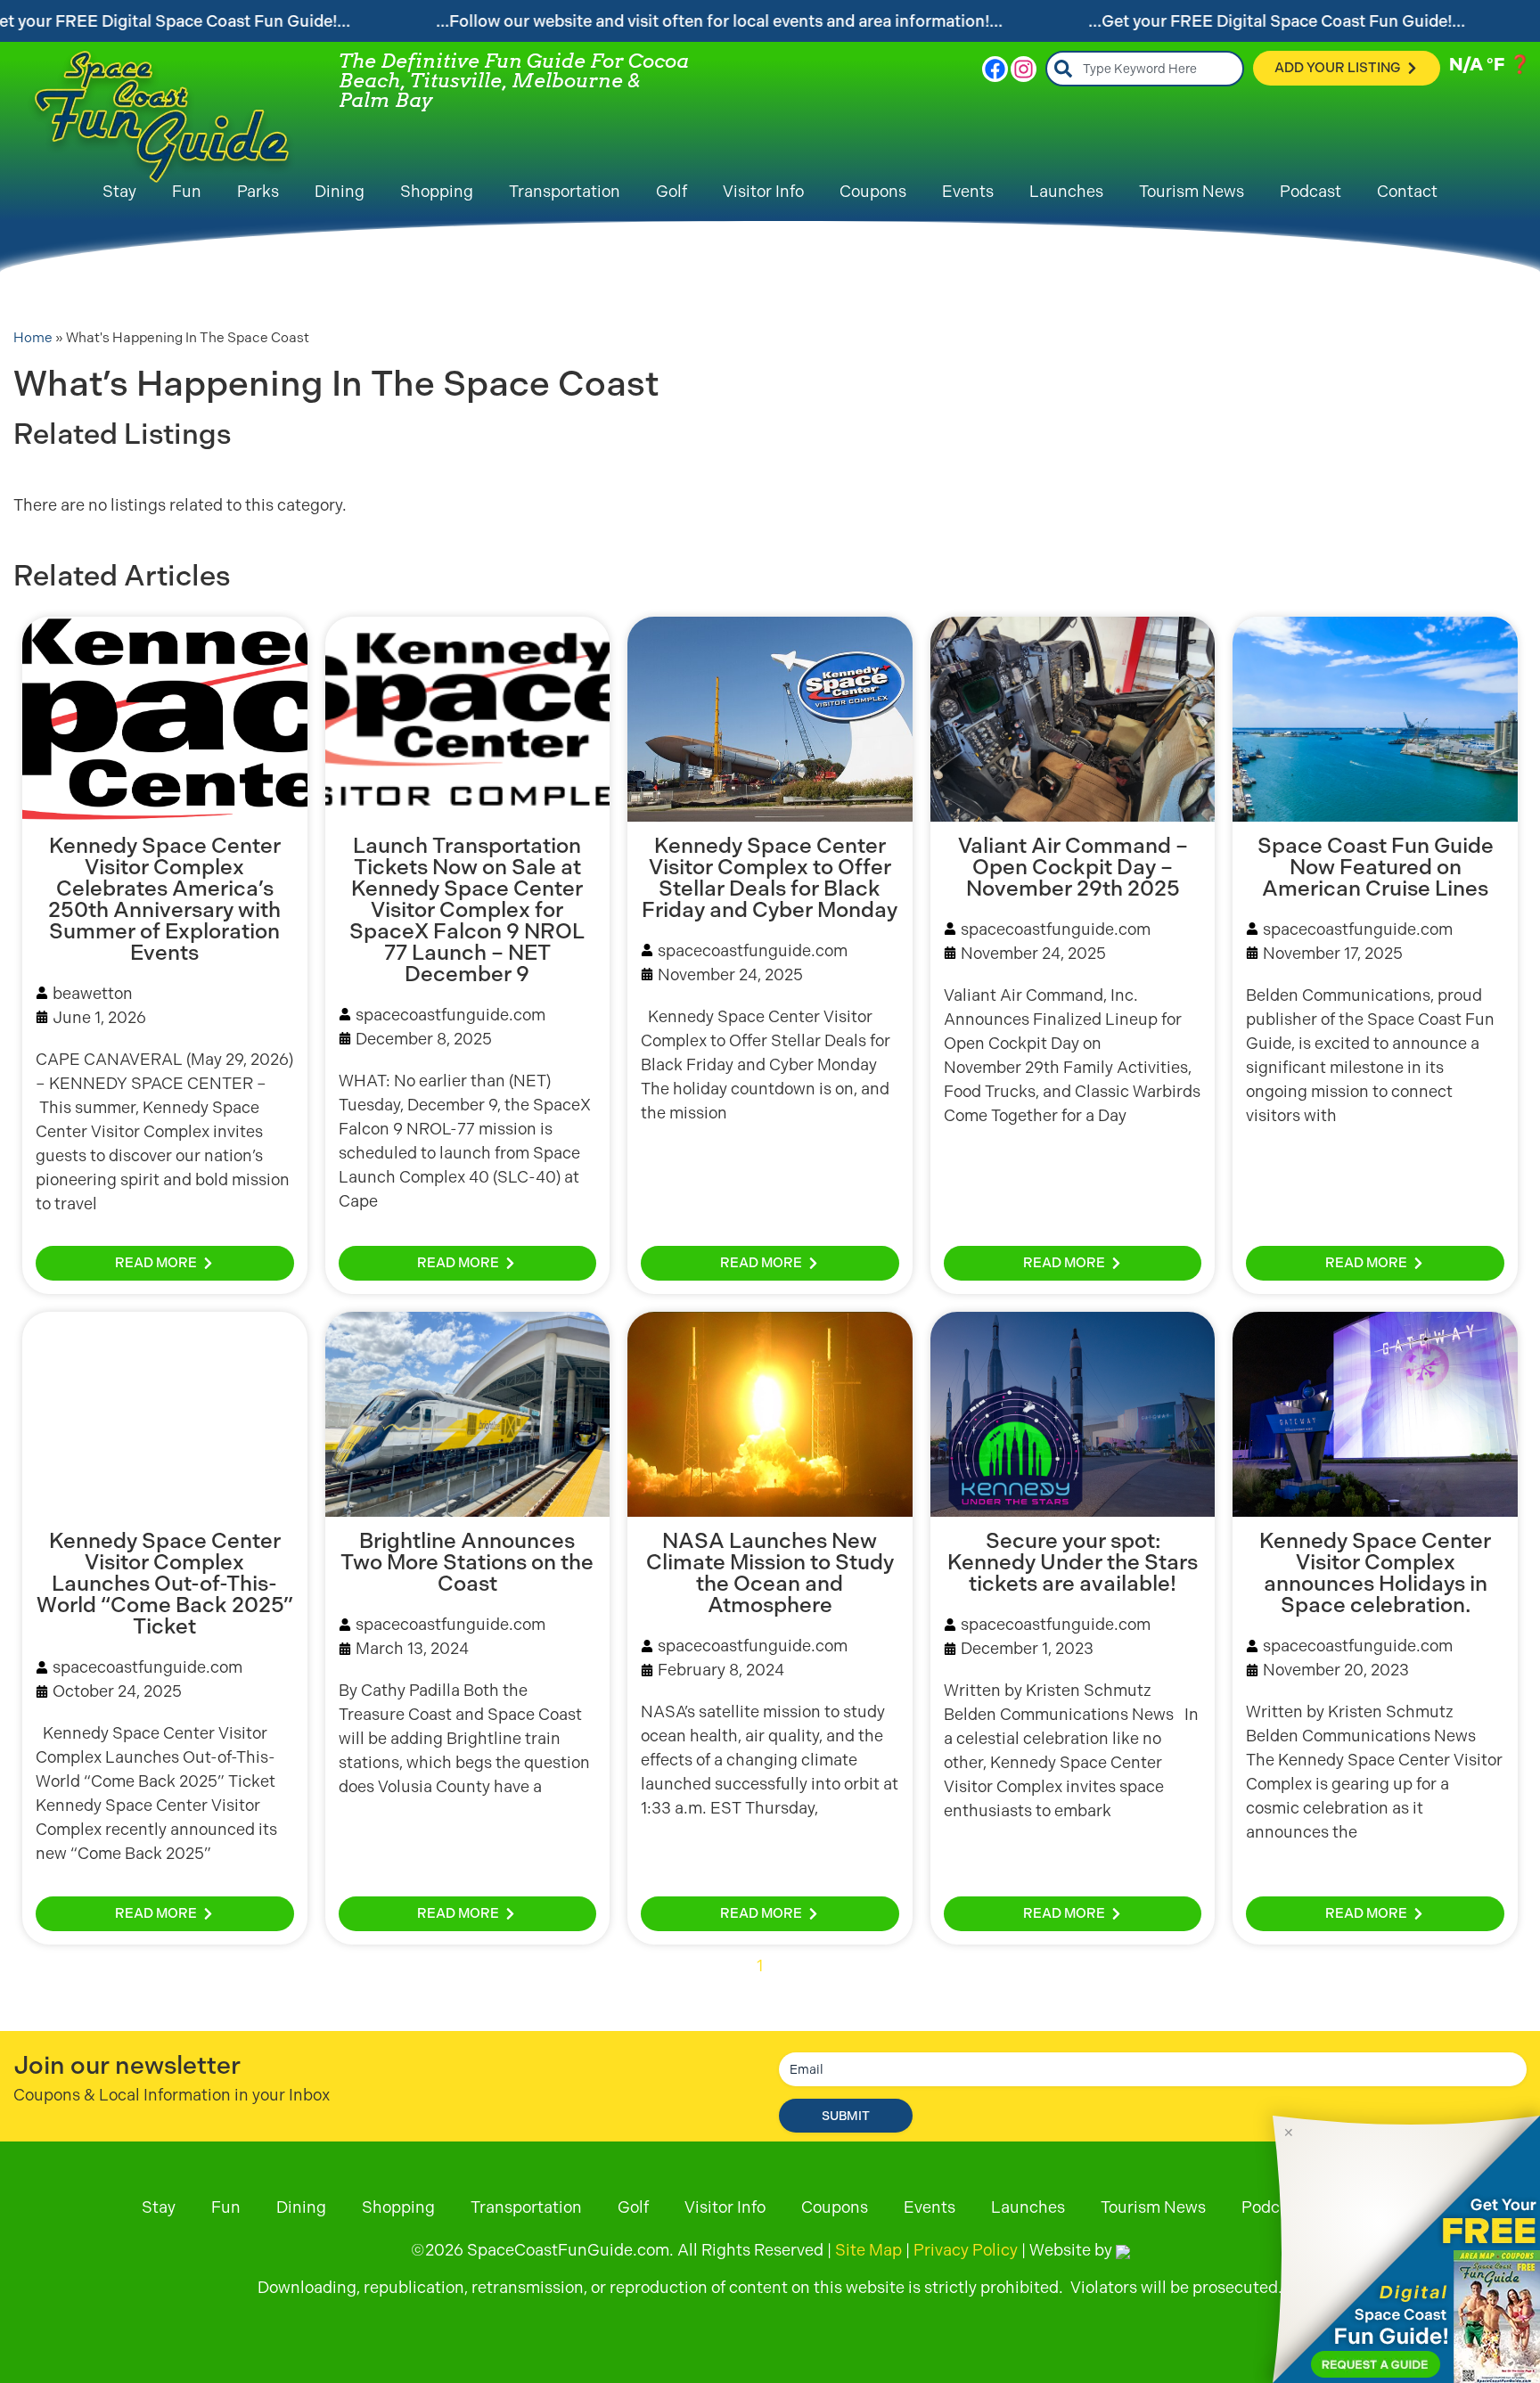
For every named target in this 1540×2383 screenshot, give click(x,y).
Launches (1066, 191)
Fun (187, 191)
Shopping (437, 191)
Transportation (565, 191)
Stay (119, 191)
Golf (672, 191)
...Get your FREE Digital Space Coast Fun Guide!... (1277, 21)
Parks (258, 191)
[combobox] (1145, 69)
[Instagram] (1024, 69)
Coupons (873, 191)
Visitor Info (763, 191)
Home (33, 338)
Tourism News (1192, 191)
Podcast (1311, 191)
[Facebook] (995, 69)
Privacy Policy (966, 2250)
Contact (1407, 191)
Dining (340, 191)
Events (968, 191)
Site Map (868, 2250)
